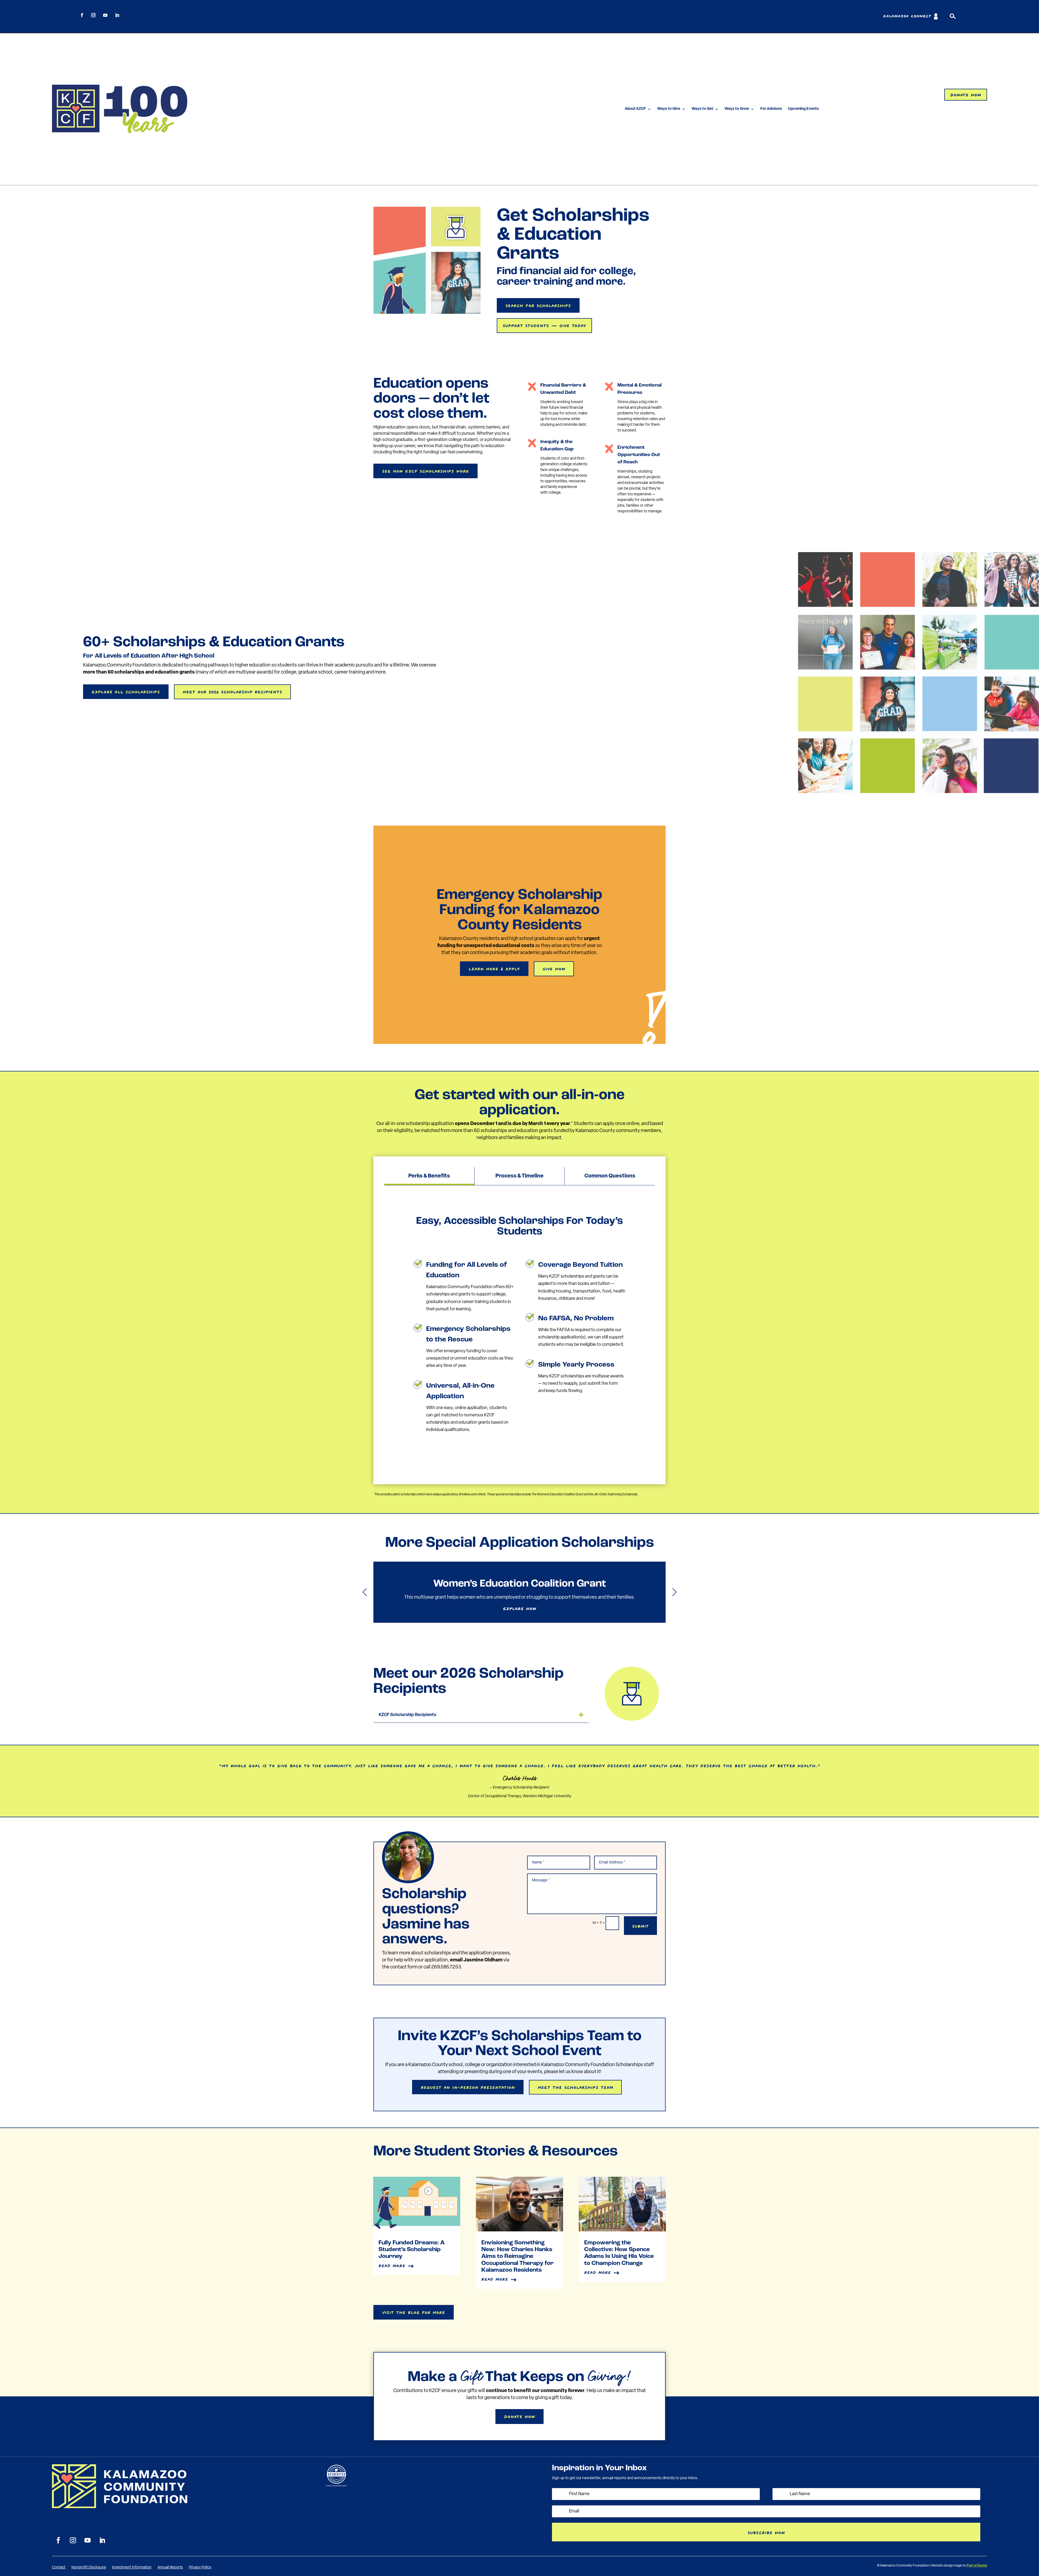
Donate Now (966, 94)
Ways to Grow (737, 109)
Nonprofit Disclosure (89, 2568)
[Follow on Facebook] (82, 15)
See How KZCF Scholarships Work (425, 470)
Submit (640, 1925)
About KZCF (635, 109)
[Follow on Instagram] (93, 15)
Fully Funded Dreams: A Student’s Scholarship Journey (412, 2250)
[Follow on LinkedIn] (117, 15)
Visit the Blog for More (414, 2312)
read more (392, 2265)
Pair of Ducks (977, 2566)
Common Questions (610, 1176)
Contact (59, 2568)
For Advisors (771, 109)
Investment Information (132, 2568)
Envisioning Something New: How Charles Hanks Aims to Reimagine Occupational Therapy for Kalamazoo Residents (517, 2257)
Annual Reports (170, 2568)
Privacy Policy (200, 2568)
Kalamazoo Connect (907, 16)
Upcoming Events (803, 109)
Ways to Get (702, 109)
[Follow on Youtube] (105, 15)
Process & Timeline (519, 1176)
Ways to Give (669, 109)
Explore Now (520, 1608)
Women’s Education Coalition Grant (519, 1592)
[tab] (429, 1176)
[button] (674, 1592)
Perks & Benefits (429, 1176)
